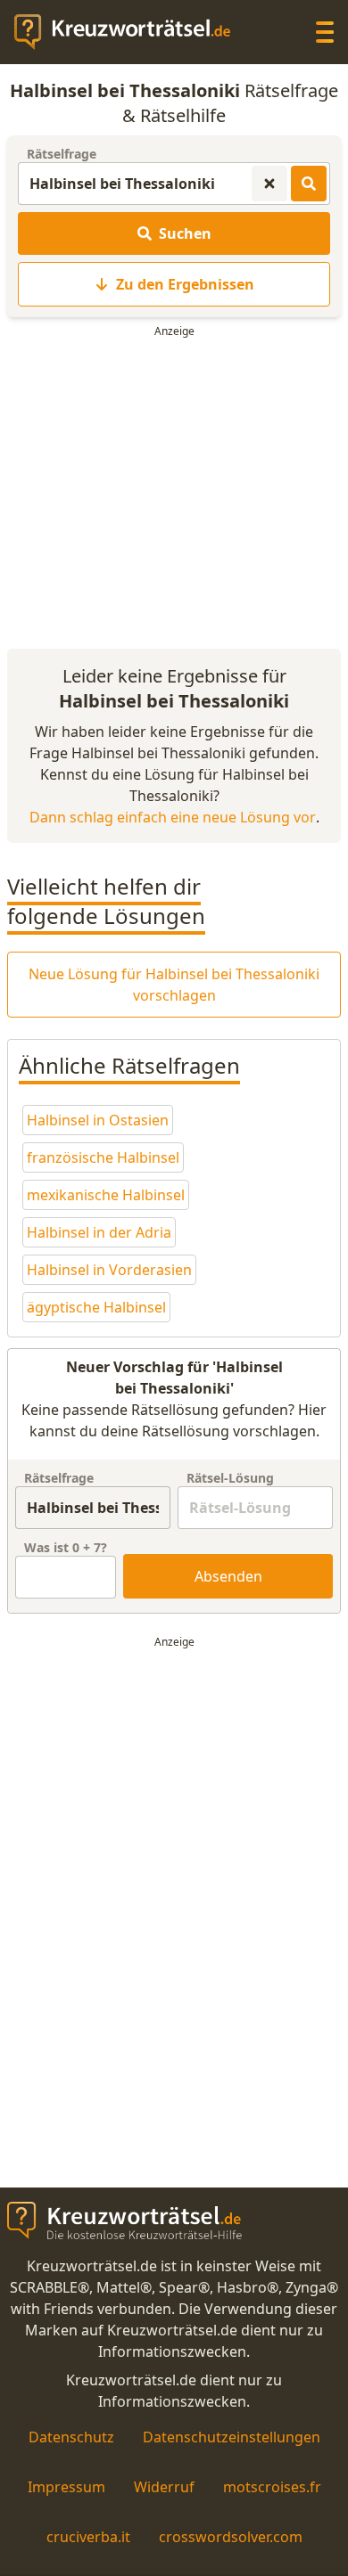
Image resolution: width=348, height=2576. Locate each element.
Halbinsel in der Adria (99, 1232)
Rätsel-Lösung (230, 1478)
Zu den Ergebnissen (185, 284)
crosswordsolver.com (231, 2537)
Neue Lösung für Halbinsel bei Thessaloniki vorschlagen (174, 985)
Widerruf (164, 2487)
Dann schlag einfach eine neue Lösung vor (173, 817)
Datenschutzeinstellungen (232, 2437)
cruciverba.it (88, 2537)
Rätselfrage (62, 154)
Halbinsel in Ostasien (98, 1120)
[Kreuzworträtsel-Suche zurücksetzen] (269, 184)
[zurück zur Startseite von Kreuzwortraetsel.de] (131, 32)
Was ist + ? (66, 1547)
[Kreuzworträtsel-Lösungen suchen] (309, 184)
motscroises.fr (272, 2487)
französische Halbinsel (103, 1157)
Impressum (66, 2487)
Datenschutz (71, 2437)
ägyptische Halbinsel (96, 1307)
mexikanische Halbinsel (106, 1195)
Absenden (228, 1576)
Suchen (185, 233)
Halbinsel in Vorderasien (109, 1270)
